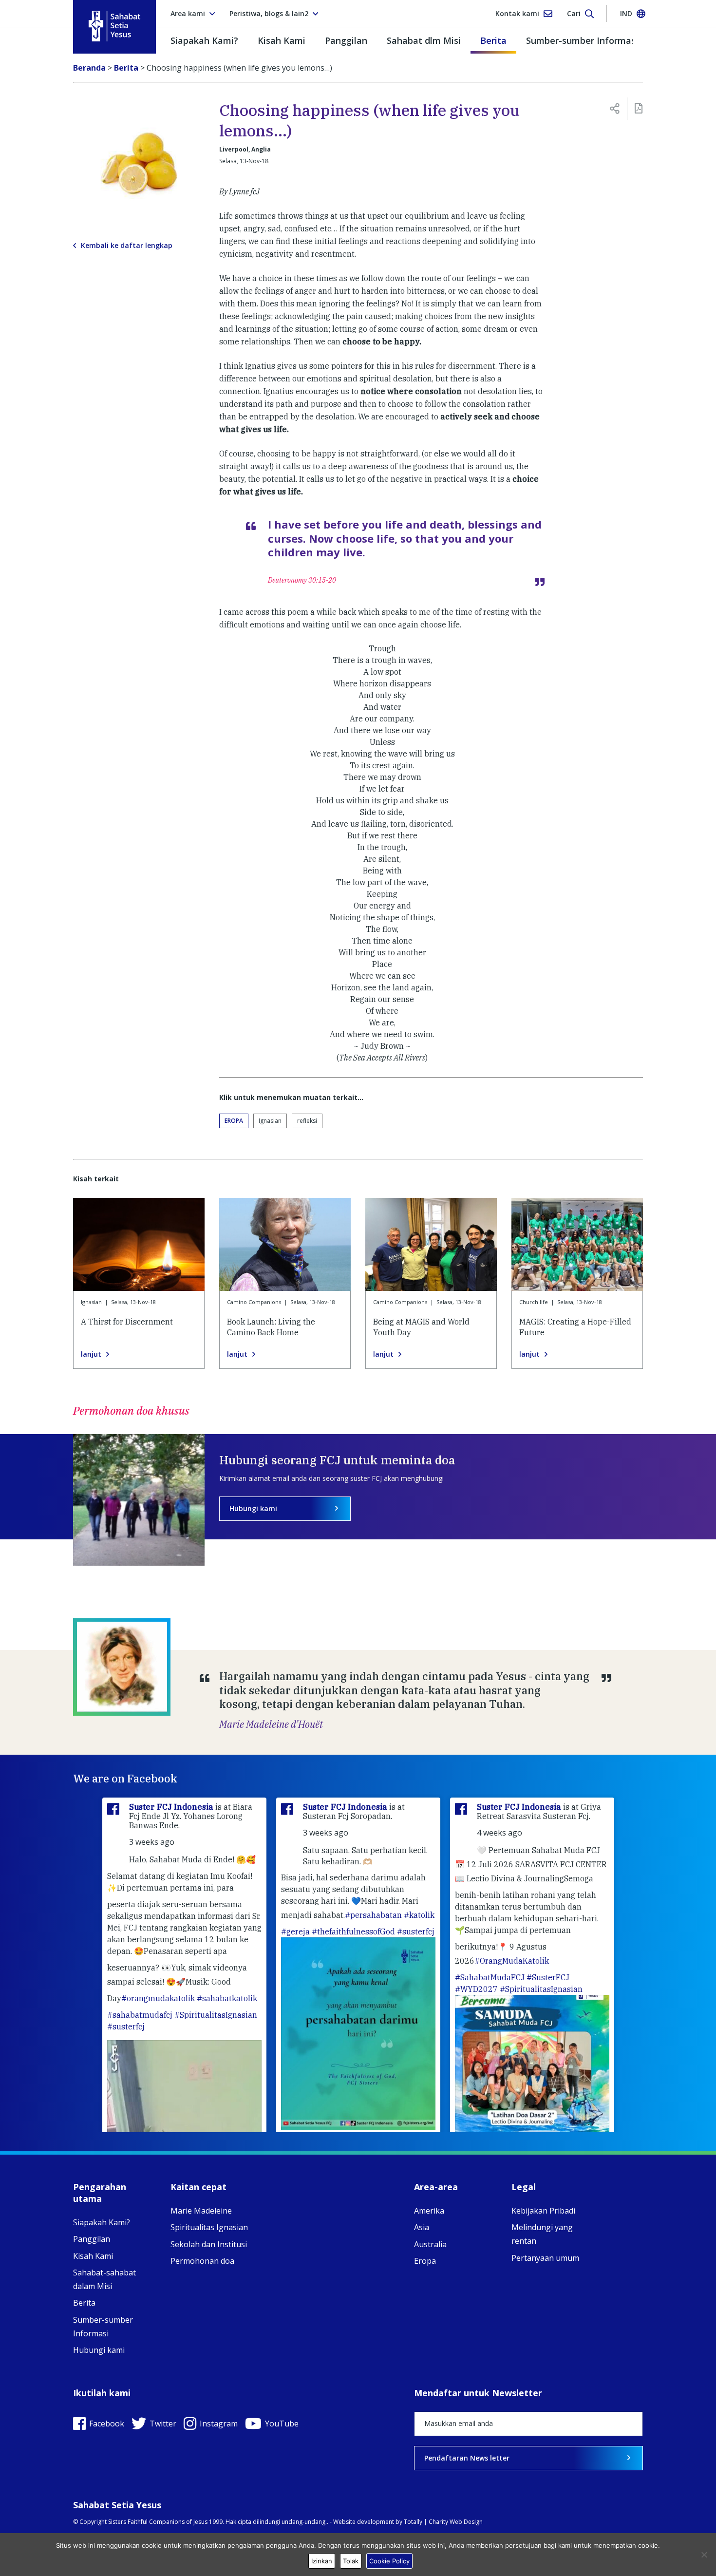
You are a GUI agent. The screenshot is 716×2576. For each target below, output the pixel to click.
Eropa (234, 1121)
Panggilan (346, 40)
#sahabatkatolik (227, 1998)
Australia (430, 2244)
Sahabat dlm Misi (424, 40)
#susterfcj (126, 2027)
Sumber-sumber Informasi (582, 40)
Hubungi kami (253, 1508)
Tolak (351, 2561)
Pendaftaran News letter (467, 2458)
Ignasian (270, 1121)
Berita (493, 40)
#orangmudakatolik (158, 1998)
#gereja (295, 1932)
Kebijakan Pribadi (543, 2211)
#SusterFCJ (548, 1977)
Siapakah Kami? (204, 40)
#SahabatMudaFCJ (490, 1977)
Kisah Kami (282, 40)
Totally (413, 2522)
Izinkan (322, 2561)
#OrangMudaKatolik (512, 1961)
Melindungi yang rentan (542, 2234)
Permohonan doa (202, 2261)
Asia (422, 2227)
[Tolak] (704, 2555)
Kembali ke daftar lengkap (127, 246)
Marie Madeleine (201, 2211)
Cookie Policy (389, 2561)
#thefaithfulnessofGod (353, 1932)
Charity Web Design (456, 2522)
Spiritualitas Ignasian (209, 2227)
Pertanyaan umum (545, 2258)
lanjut (91, 1354)
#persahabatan (373, 1915)
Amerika (429, 2211)
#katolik (419, 1915)
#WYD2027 (476, 1989)
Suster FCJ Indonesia (172, 1807)
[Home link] (114, 26)
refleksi (307, 1121)
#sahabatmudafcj (140, 2015)
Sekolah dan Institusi (209, 2244)
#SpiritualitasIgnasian (216, 2015)
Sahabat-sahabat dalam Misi (104, 2279)
